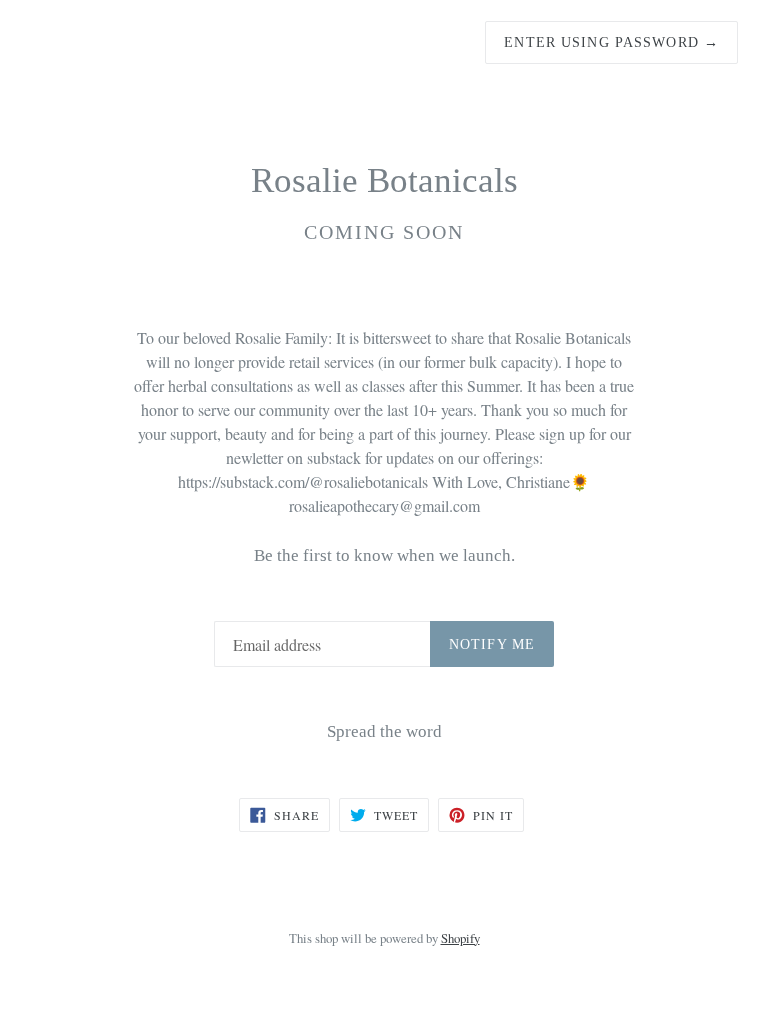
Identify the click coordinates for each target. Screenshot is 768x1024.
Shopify (460, 938)
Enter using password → (611, 42)
